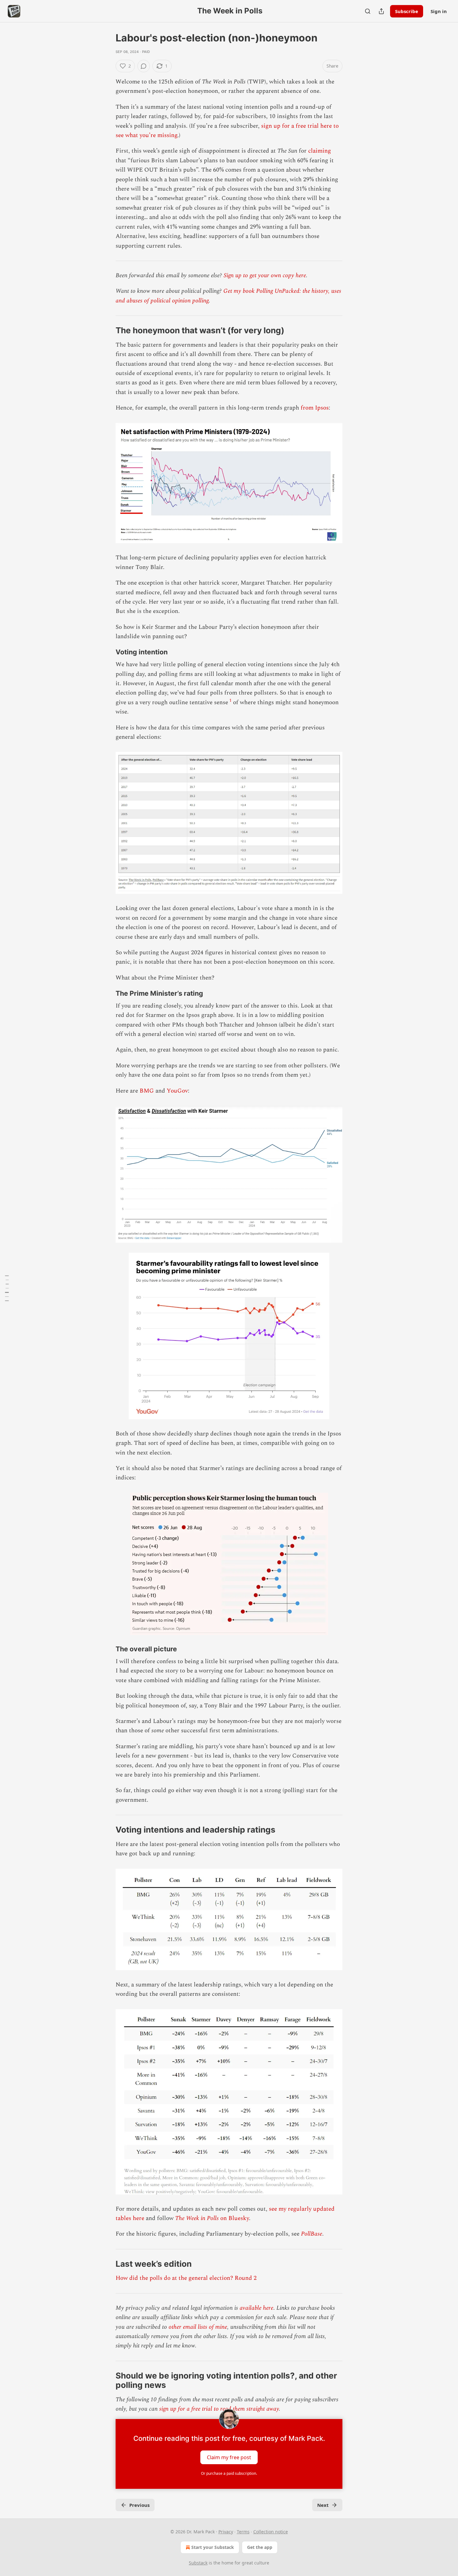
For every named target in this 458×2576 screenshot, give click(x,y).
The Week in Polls (197, 2218)
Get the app (260, 2547)
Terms (243, 2532)
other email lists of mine (198, 2327)
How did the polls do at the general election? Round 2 (186, 2278)
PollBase (312, 2234)
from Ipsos (315, 408)
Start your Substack (213, 2547)
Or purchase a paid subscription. (229, 2473)
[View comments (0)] (144, 66)
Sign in (439, 11)
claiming (320, 151)
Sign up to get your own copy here (265, 275)
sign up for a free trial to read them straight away (219, 2409)
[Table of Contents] (7, 1288)
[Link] (107, 330)
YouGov (177, 1091)
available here (256, 2308)
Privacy (226, 2532)
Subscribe (407, 11)
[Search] (368, 11)
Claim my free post (229, 2457)
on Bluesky (234, 2218)
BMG (147, 1091)
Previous (139, 2505)
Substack (198, 2563)
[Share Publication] (381, 11)
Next (323, 2505)
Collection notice (271, 2532)
